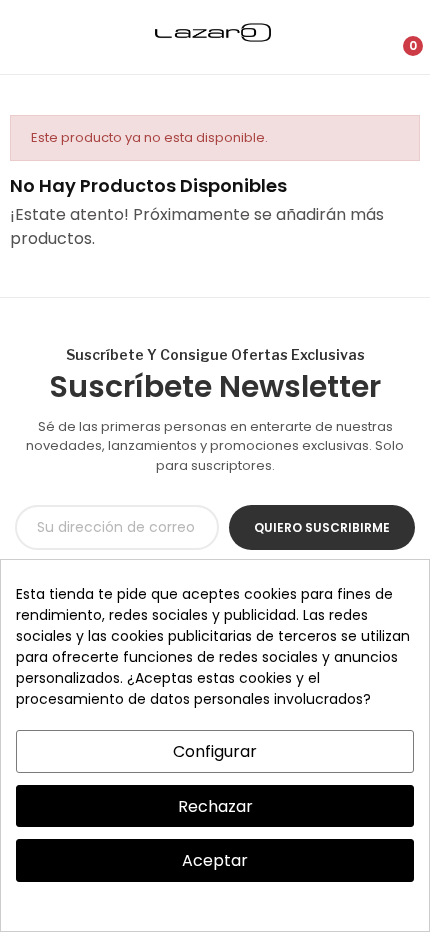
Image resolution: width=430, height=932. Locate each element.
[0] (396, 37)
